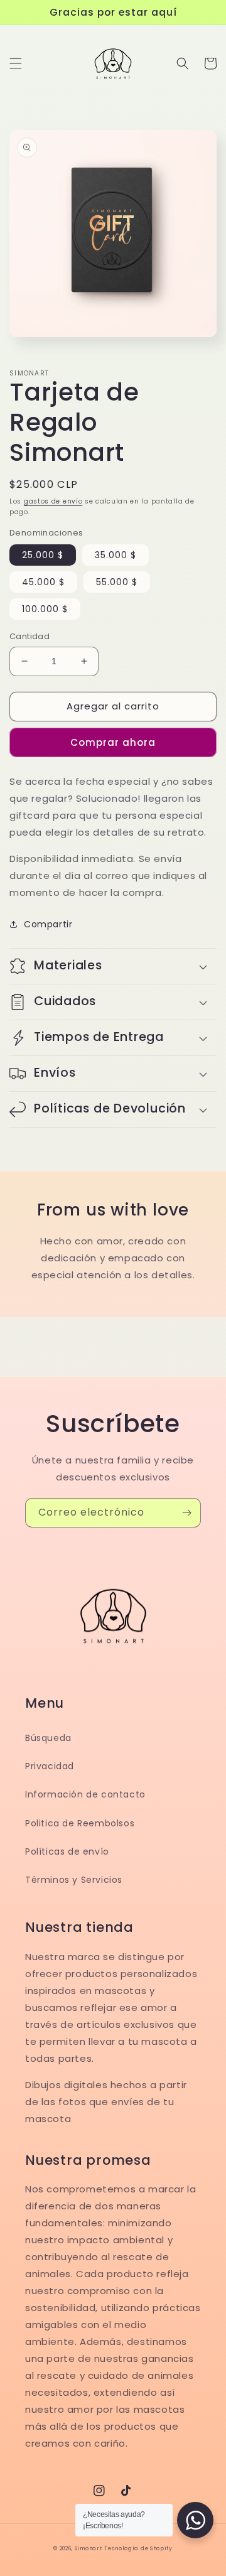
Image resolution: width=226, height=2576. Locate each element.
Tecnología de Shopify (138, 2548)
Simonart (89, 2548)
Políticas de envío (67, 1851)
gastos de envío (53, 501)
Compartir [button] (48, 924)
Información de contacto (85, 1794)
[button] (16, 63)
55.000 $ (117, 582)
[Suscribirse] (186, 1513)
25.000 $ (43, 555)
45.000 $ (43, 582)
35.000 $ (116, 555)
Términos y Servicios (74, 1880)
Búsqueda (48, 1738)
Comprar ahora (113, 742)
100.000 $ (45, 609)
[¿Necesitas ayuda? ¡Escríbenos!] (195, 2520)
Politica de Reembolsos (80, 1823)
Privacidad (50, 1766)
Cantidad (30, 636)
